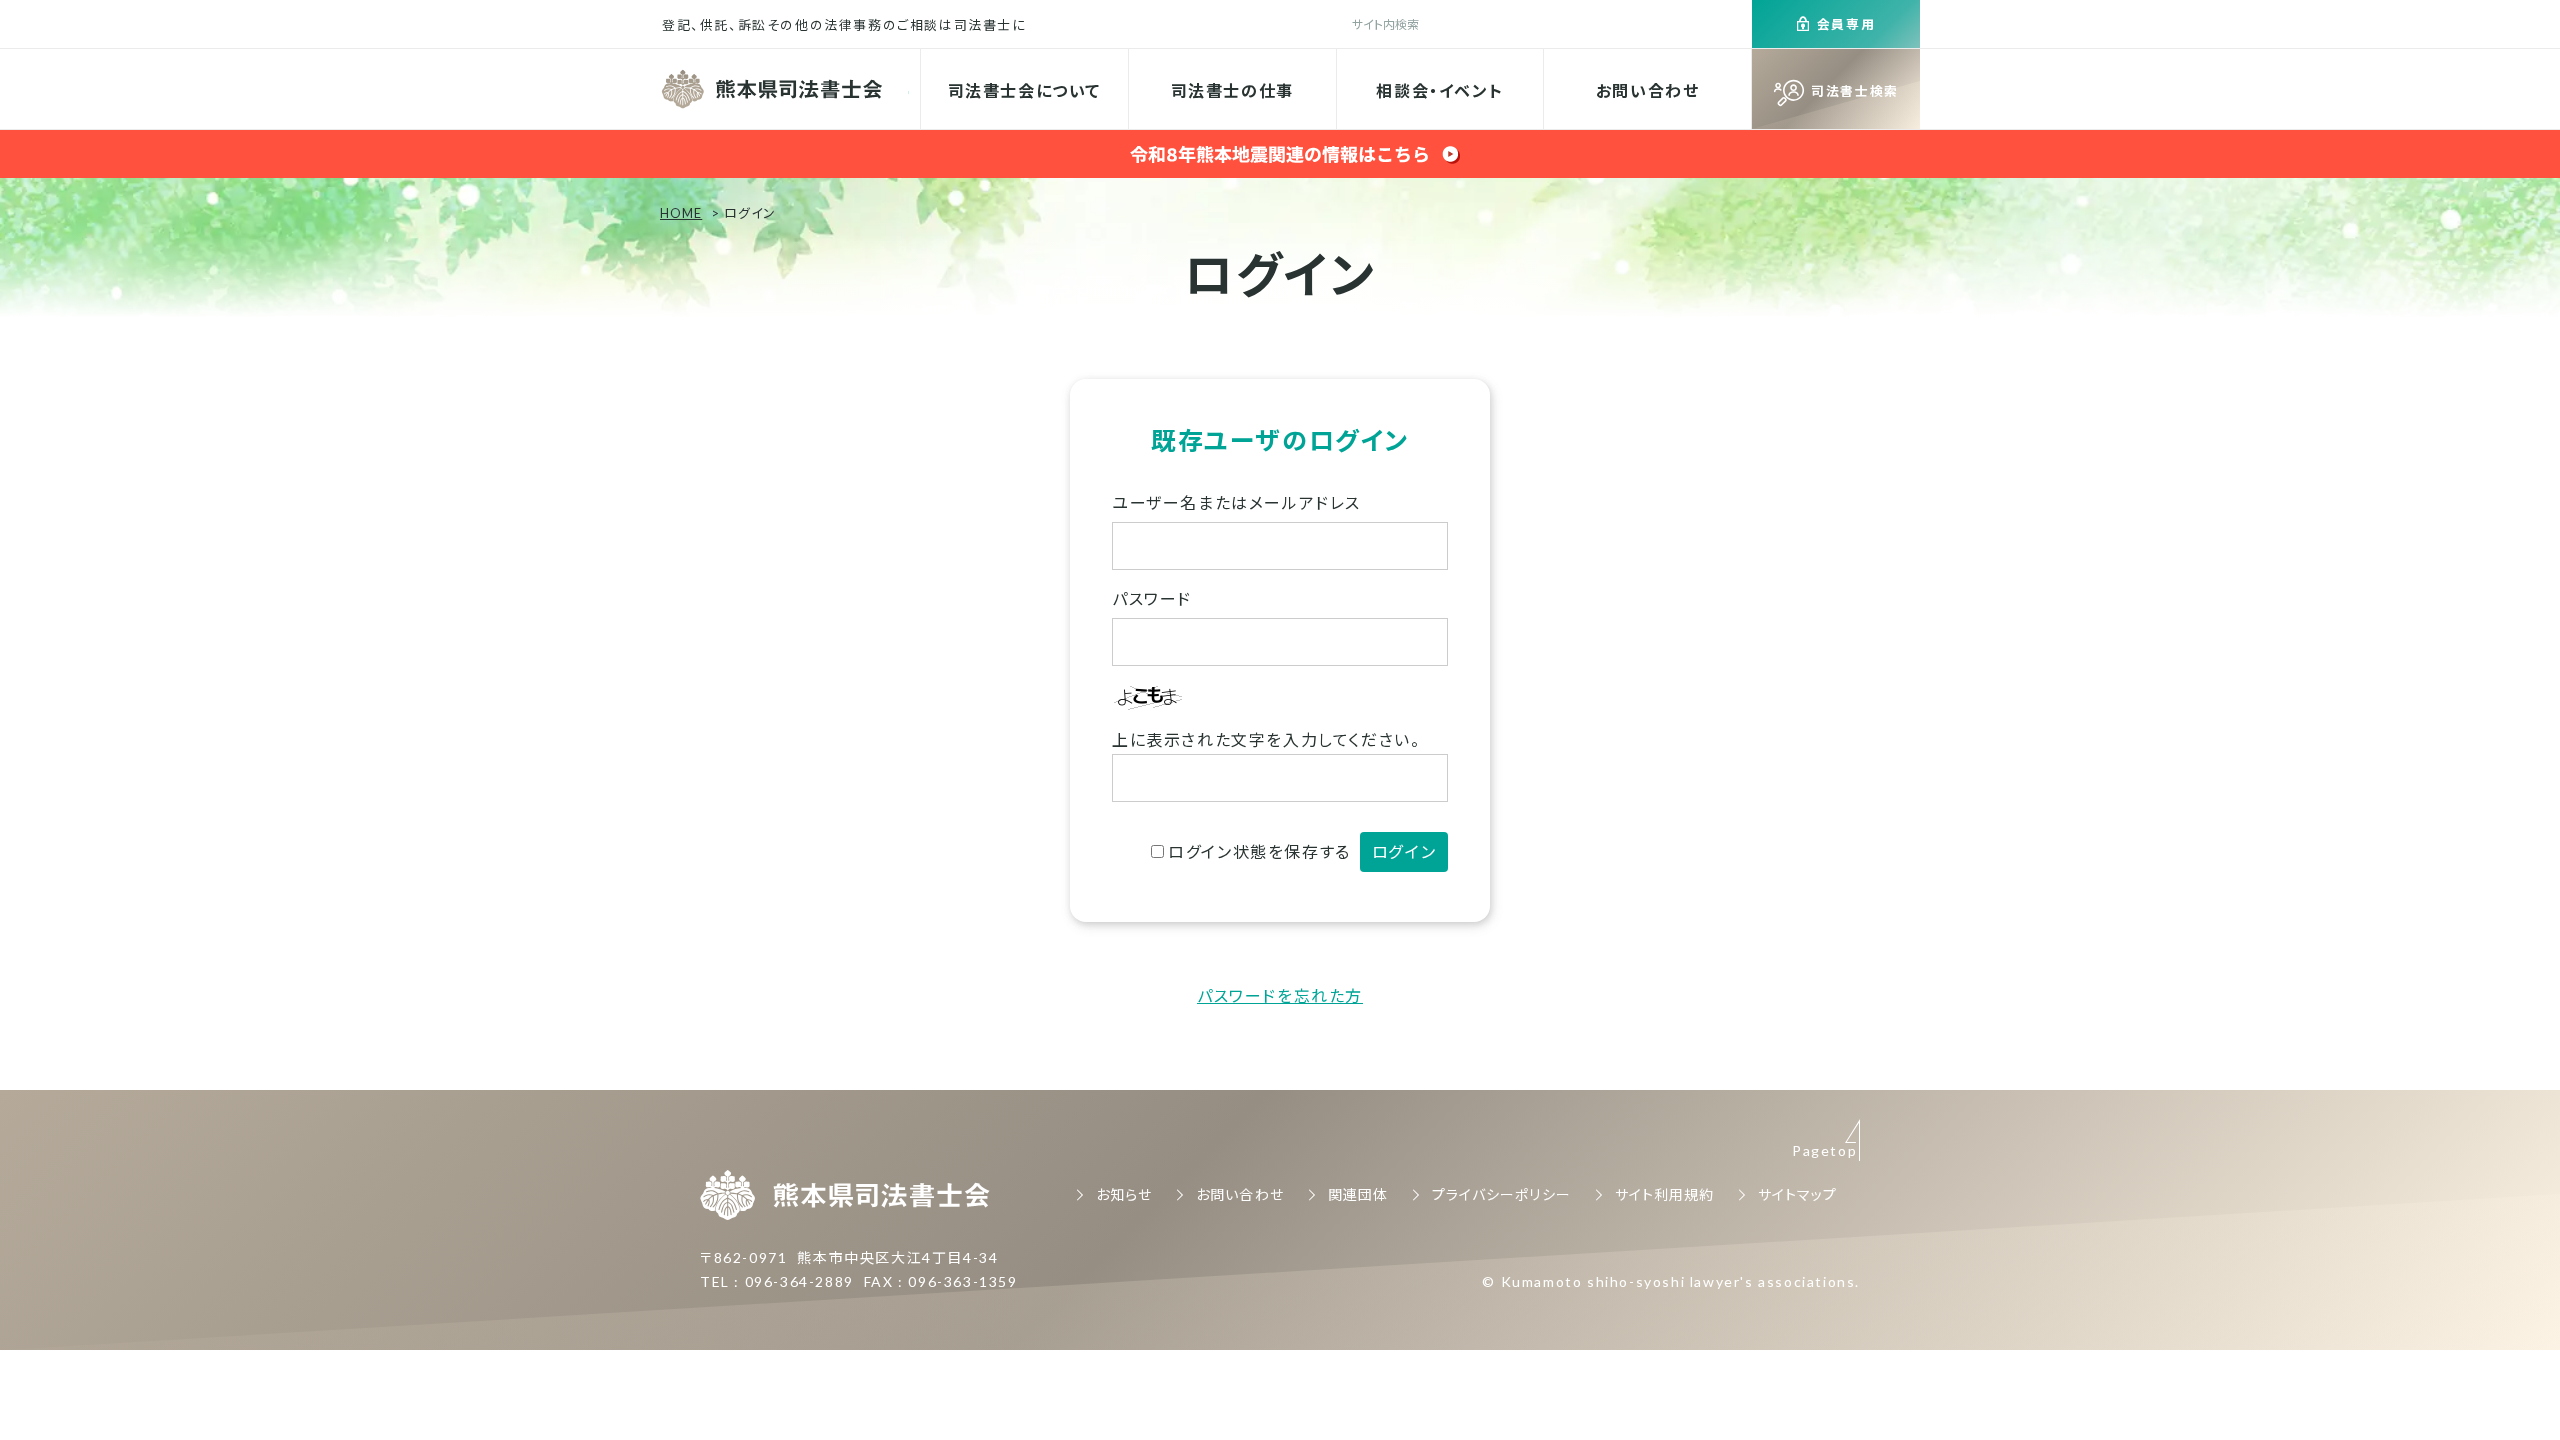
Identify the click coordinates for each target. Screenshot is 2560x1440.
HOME (681, 213)
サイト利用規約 (1664, 1194)
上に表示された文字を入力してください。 (1266, 739)
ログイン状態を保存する (1259, 851)
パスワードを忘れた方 (1280, 995)
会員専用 (1846, 24)
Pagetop (1824, 1150)
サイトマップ (1797, 1194)
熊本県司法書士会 (774, 89)
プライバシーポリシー (1501, 1194)
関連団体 (1358, 1194)
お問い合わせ (1648, 90)
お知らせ (1124, 1194)
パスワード (1152, 598)
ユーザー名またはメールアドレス (1236, 502)
